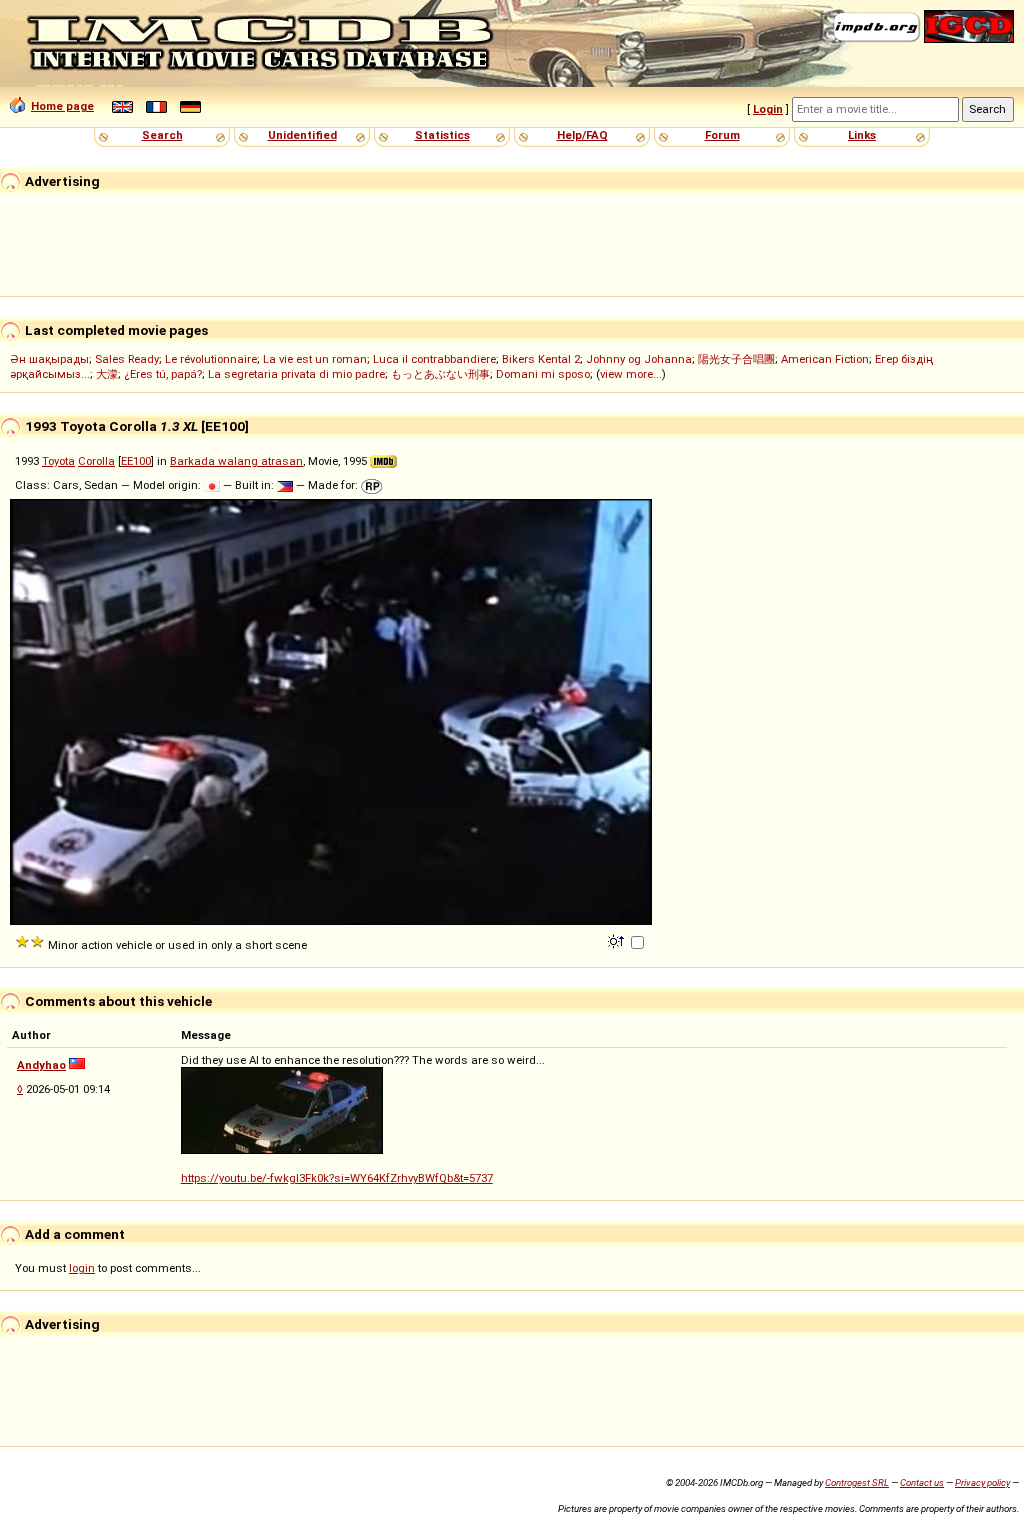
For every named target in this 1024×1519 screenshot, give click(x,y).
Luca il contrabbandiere (434, 359)
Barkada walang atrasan (236, 461)
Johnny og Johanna (639, 359)
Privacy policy (982, 1482)
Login (768, 109)
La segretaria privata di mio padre (296, 374)
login (82, 1268)
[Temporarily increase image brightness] (617, 940)
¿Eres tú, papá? (163, 374)
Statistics (442, 135)
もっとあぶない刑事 (440, 374)
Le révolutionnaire (211, 359)
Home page (62, 106)
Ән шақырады (49, 359)
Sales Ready (127, 359)
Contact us (922, 1482)
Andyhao (41, 1065)
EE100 (136, 461)
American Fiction (825, 359)
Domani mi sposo (543, 374)
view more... (631, 374)
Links (862, 135)
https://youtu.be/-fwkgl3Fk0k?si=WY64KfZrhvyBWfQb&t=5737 (337, 1178)
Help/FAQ (582, 135)
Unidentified (302, 135)
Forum (722, 135)
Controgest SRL (857, 1482)
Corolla (96, 461)
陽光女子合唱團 (736, 359)
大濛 (107, 374)
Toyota (58, 461)
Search (162, 135)
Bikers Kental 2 (541, 359)
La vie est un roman (315, 359)
